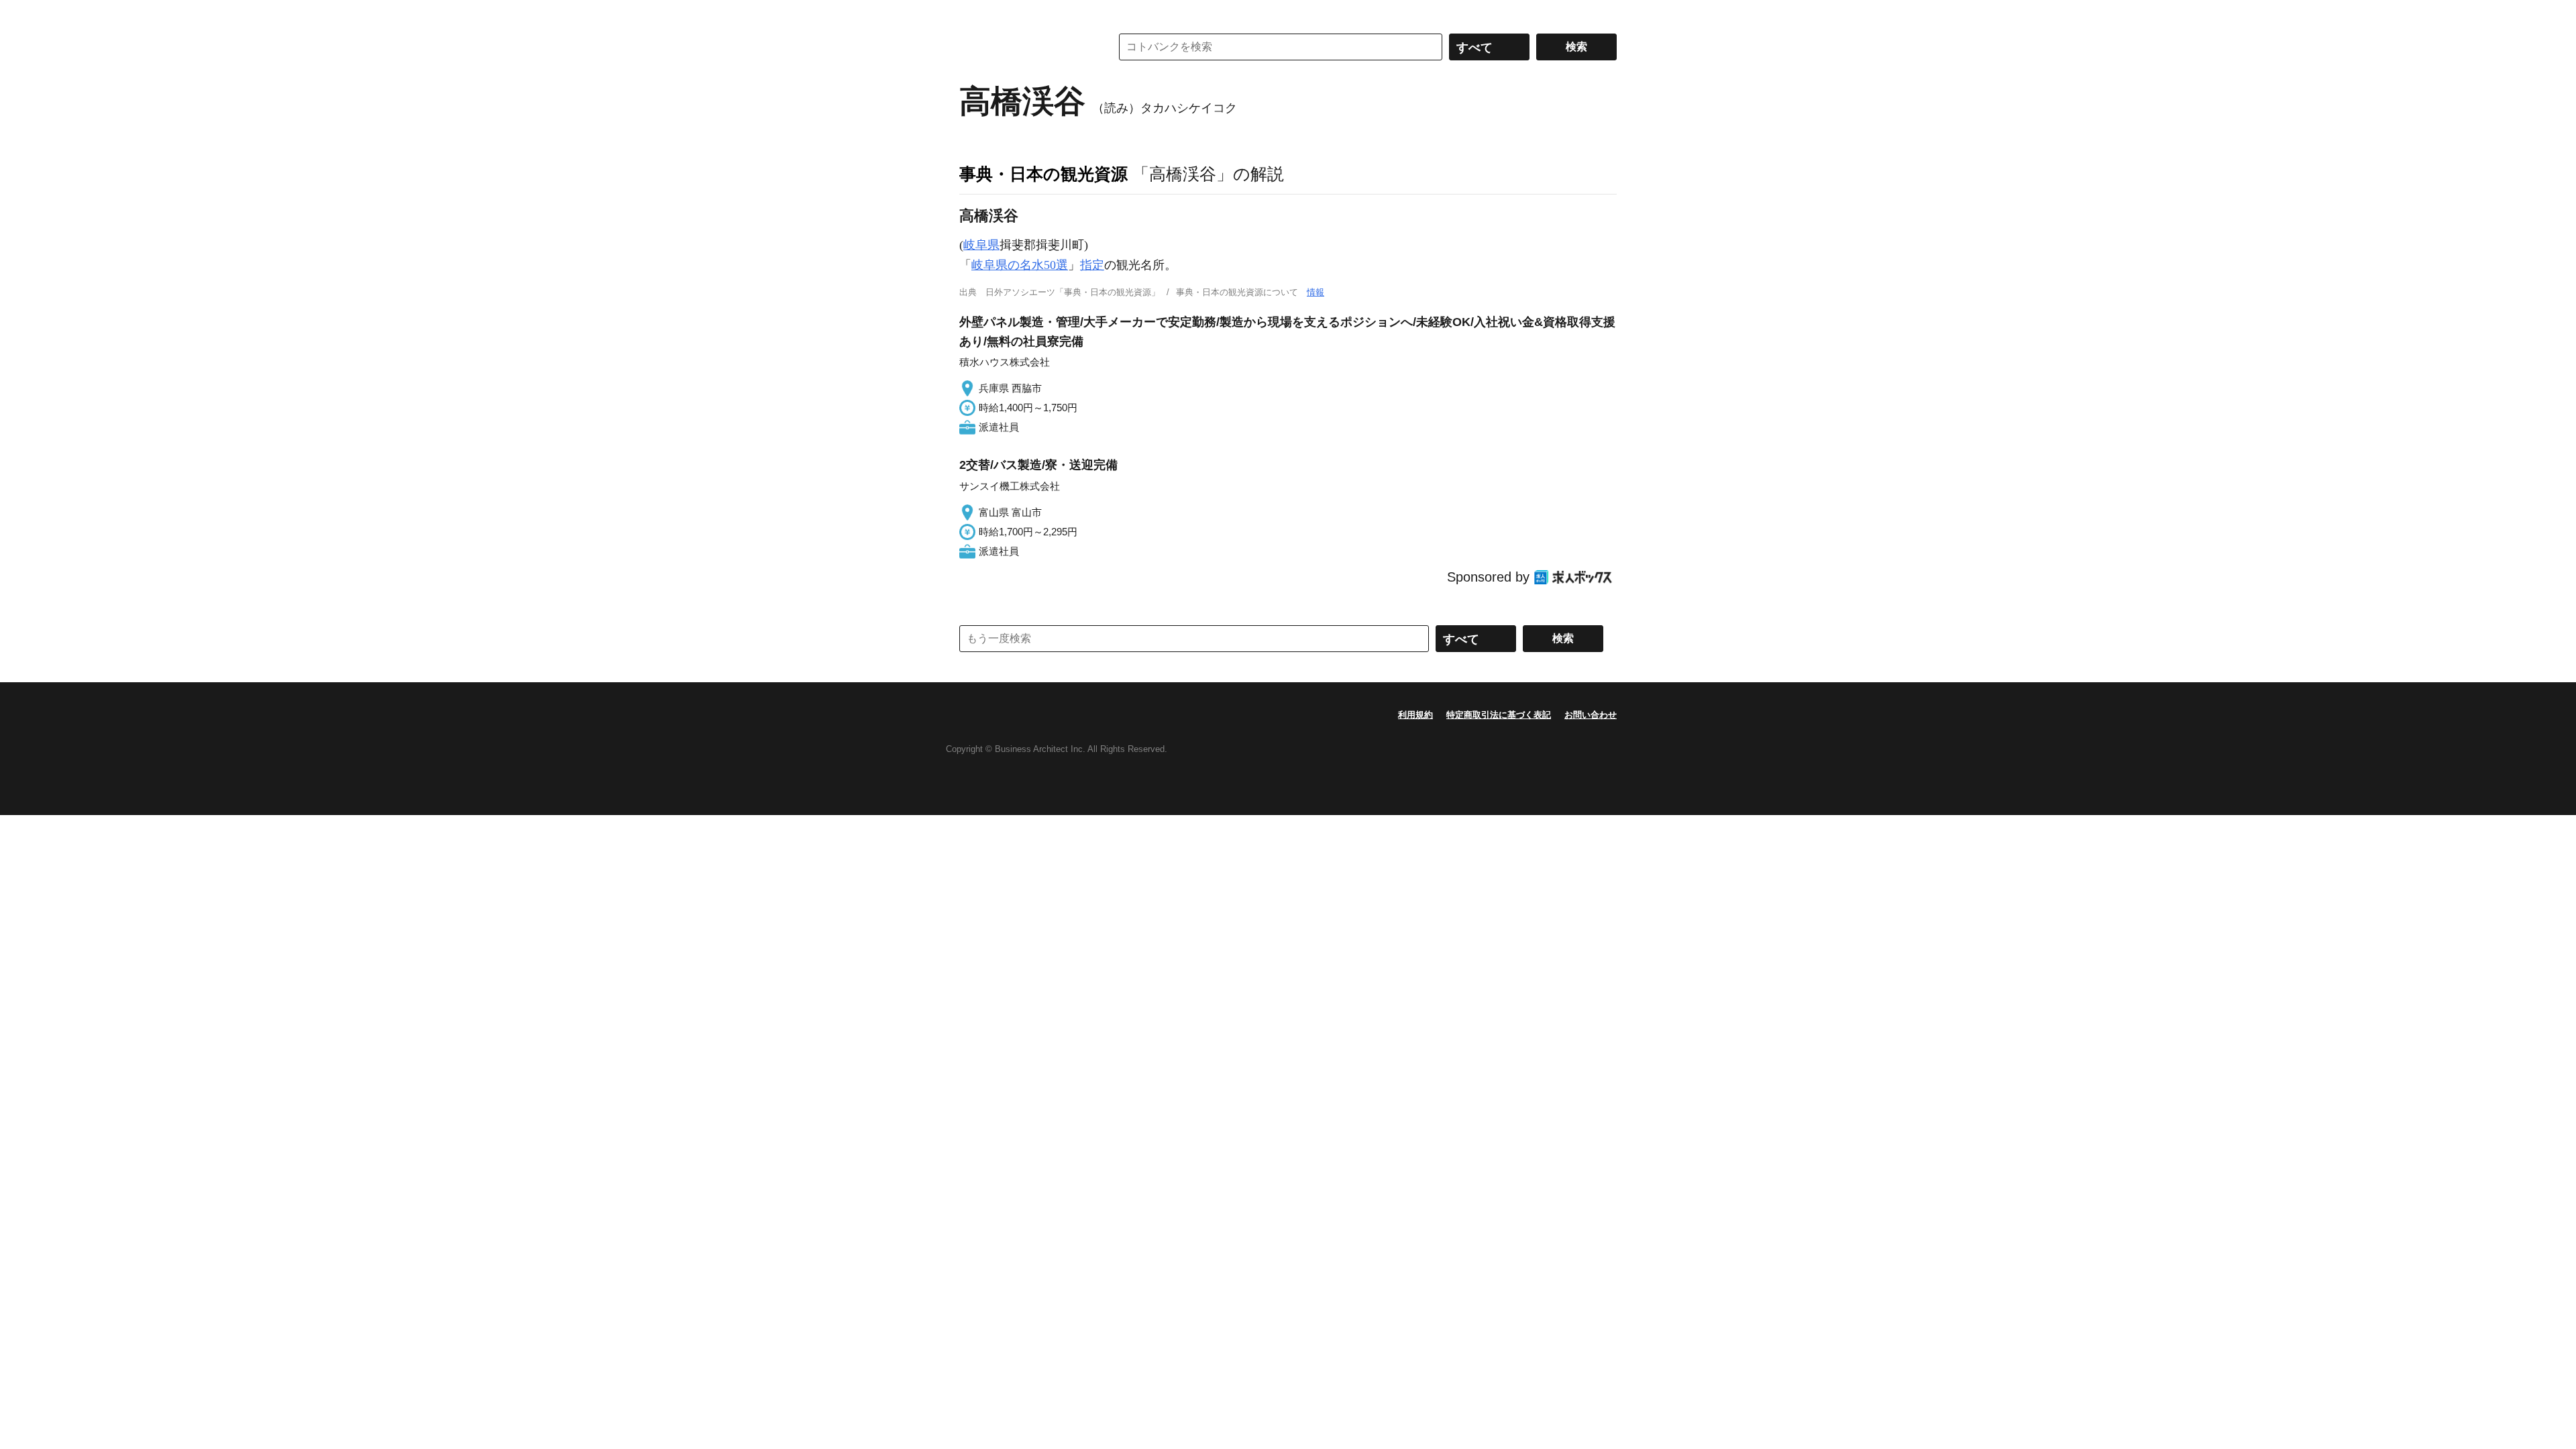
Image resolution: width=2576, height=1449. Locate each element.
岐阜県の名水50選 (1020, 265)
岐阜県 (981, 245)
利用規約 (1415, 715)
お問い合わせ (1591, 715)
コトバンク (1026, 47)
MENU (973, 13)
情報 (1316, 292)
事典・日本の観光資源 (1043, 174)
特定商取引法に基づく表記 (1499, 715)
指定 (1092, 265)
